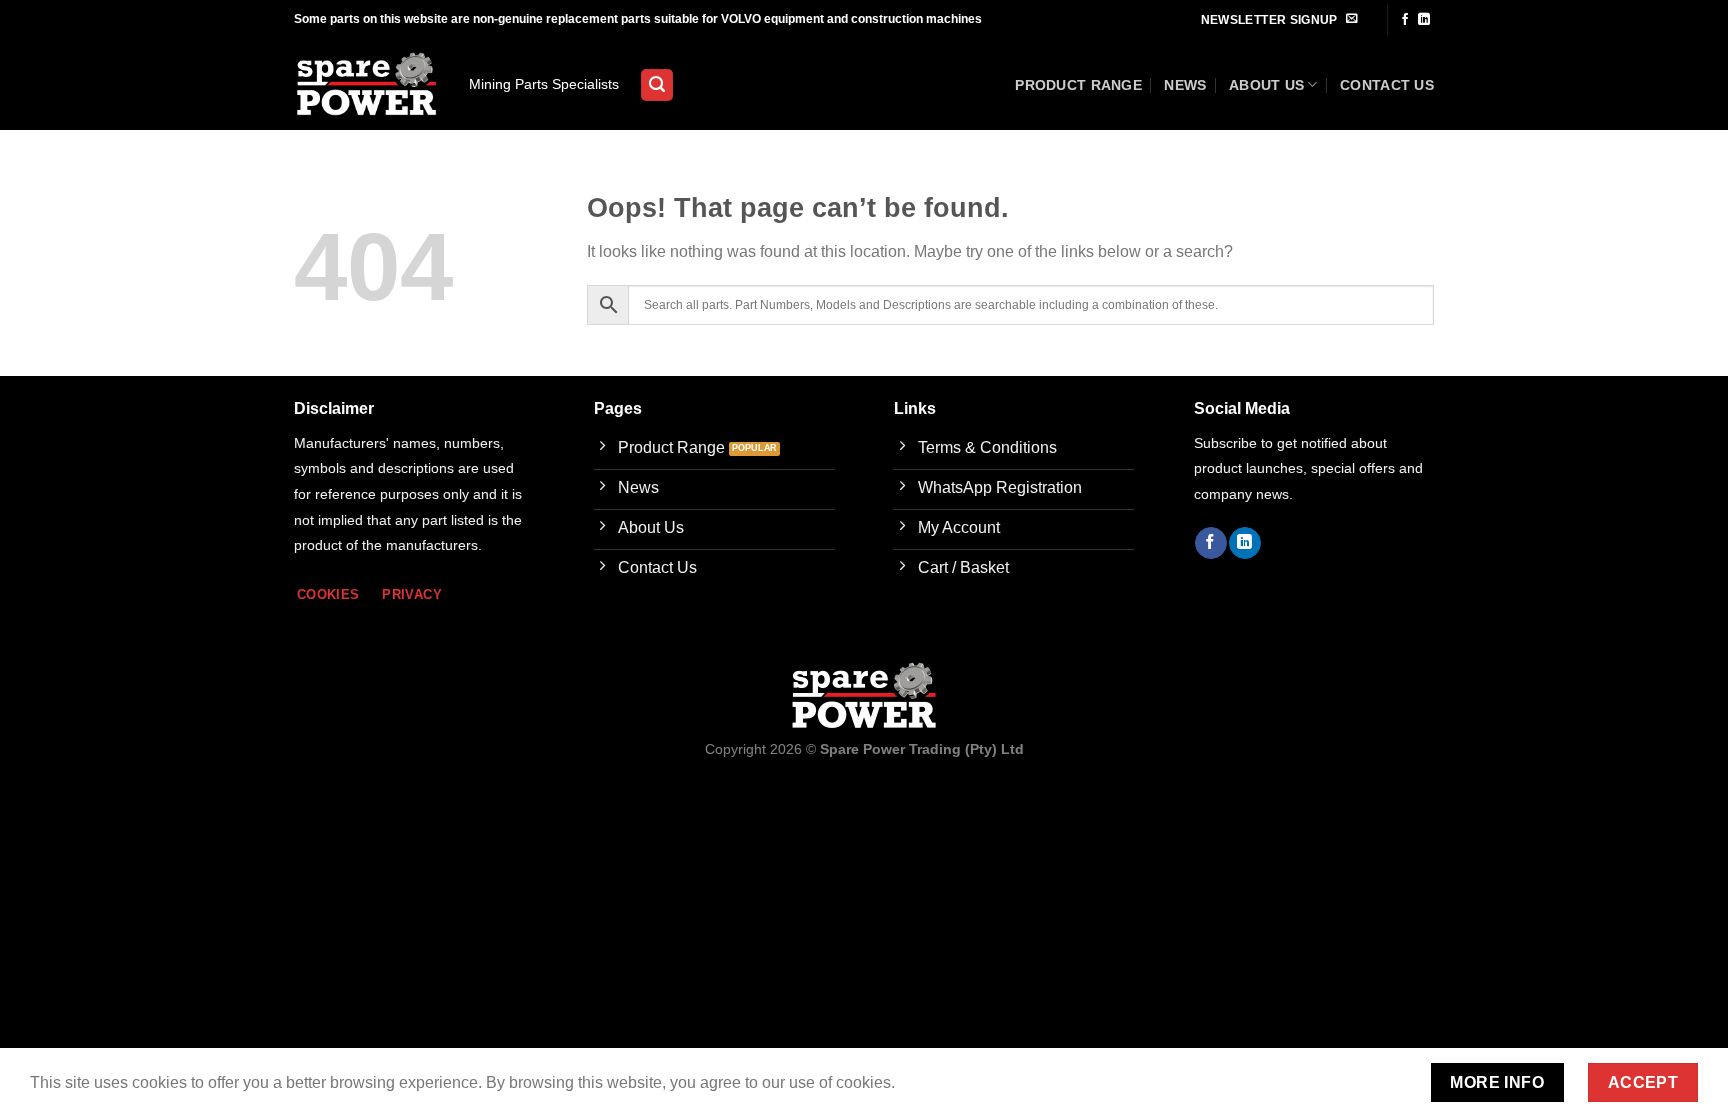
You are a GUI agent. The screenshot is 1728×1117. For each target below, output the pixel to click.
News (1185, 85)
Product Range (1078, 85)
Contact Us (1387, 85)
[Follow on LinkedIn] (1424, 20)
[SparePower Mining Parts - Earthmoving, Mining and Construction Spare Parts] (366, 85)
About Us (1266, 85)
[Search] (657, 85)
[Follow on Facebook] (1405, 20)
